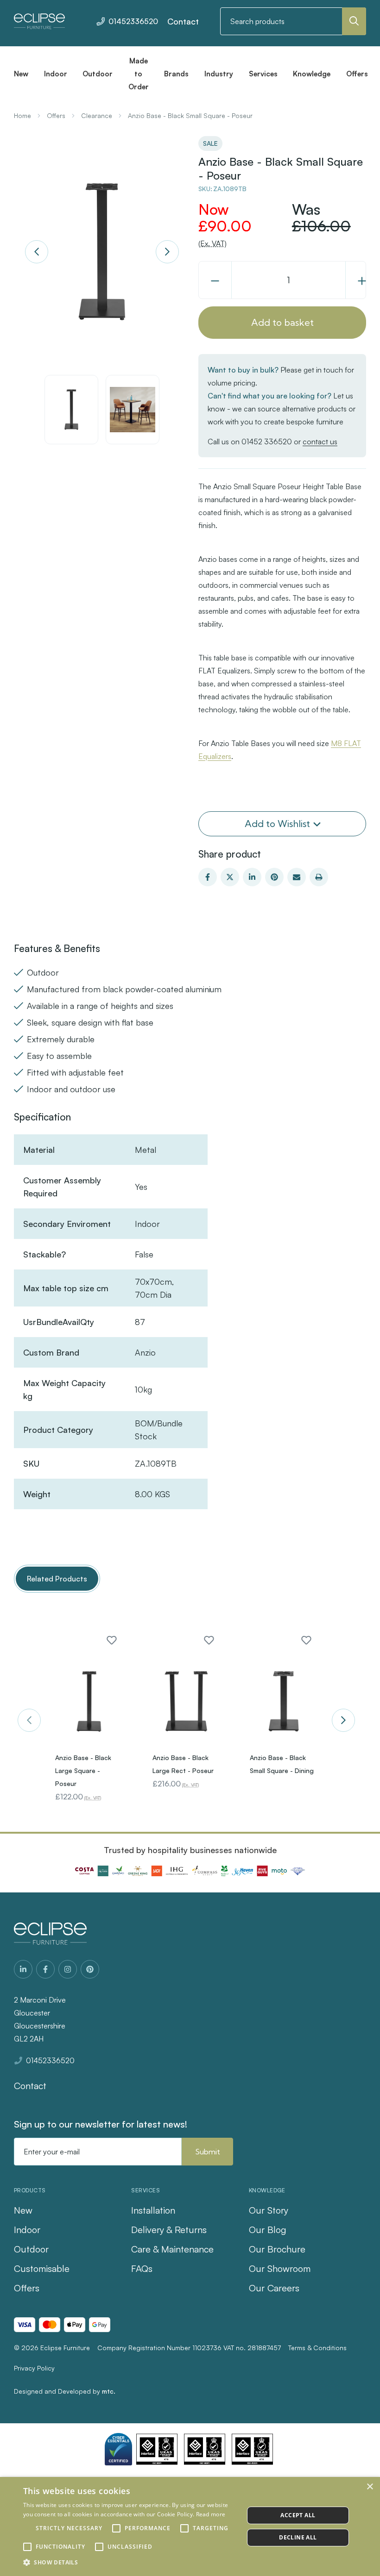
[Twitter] (230, 877)
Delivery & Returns (169, 2230)
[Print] (319, 877)
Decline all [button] (298, 2537)
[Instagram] (68, 1969)
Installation (153, 2210)
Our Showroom (280, 2268)
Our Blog (268, 2230)
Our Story (269, 2210)
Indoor (27, 2230)
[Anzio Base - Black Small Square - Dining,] (284, 1701)
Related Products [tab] (57, 1579)
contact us (320, 442)
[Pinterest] (274, 877)
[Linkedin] (252, 877)
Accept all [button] (298, 2515)
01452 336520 (267, 442)
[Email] (297, 877)
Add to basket (282, 322)
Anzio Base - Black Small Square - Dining (282, 1764)
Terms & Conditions (317, 2348)
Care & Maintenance (172, 2249)
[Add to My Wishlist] (112, 1640)
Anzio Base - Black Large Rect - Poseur (183, 1764)
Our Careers (274, 2288)
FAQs (142, 2268)
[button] (130, 2563)
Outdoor (31, 2249)
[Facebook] (208, 877)
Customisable (42, 2268)
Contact (183, 21)
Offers (27, 2288)
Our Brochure (277, 2249)
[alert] (190, 2526)
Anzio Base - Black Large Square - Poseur (83, 1770)
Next (167, 252)
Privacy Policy (34, 2368)
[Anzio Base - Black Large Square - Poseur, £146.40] (89, 1701)
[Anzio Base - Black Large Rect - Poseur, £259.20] (186, 1701)
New (23, 2210)
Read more (211, 2514)
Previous (37, 252)
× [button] (370, 2487)
